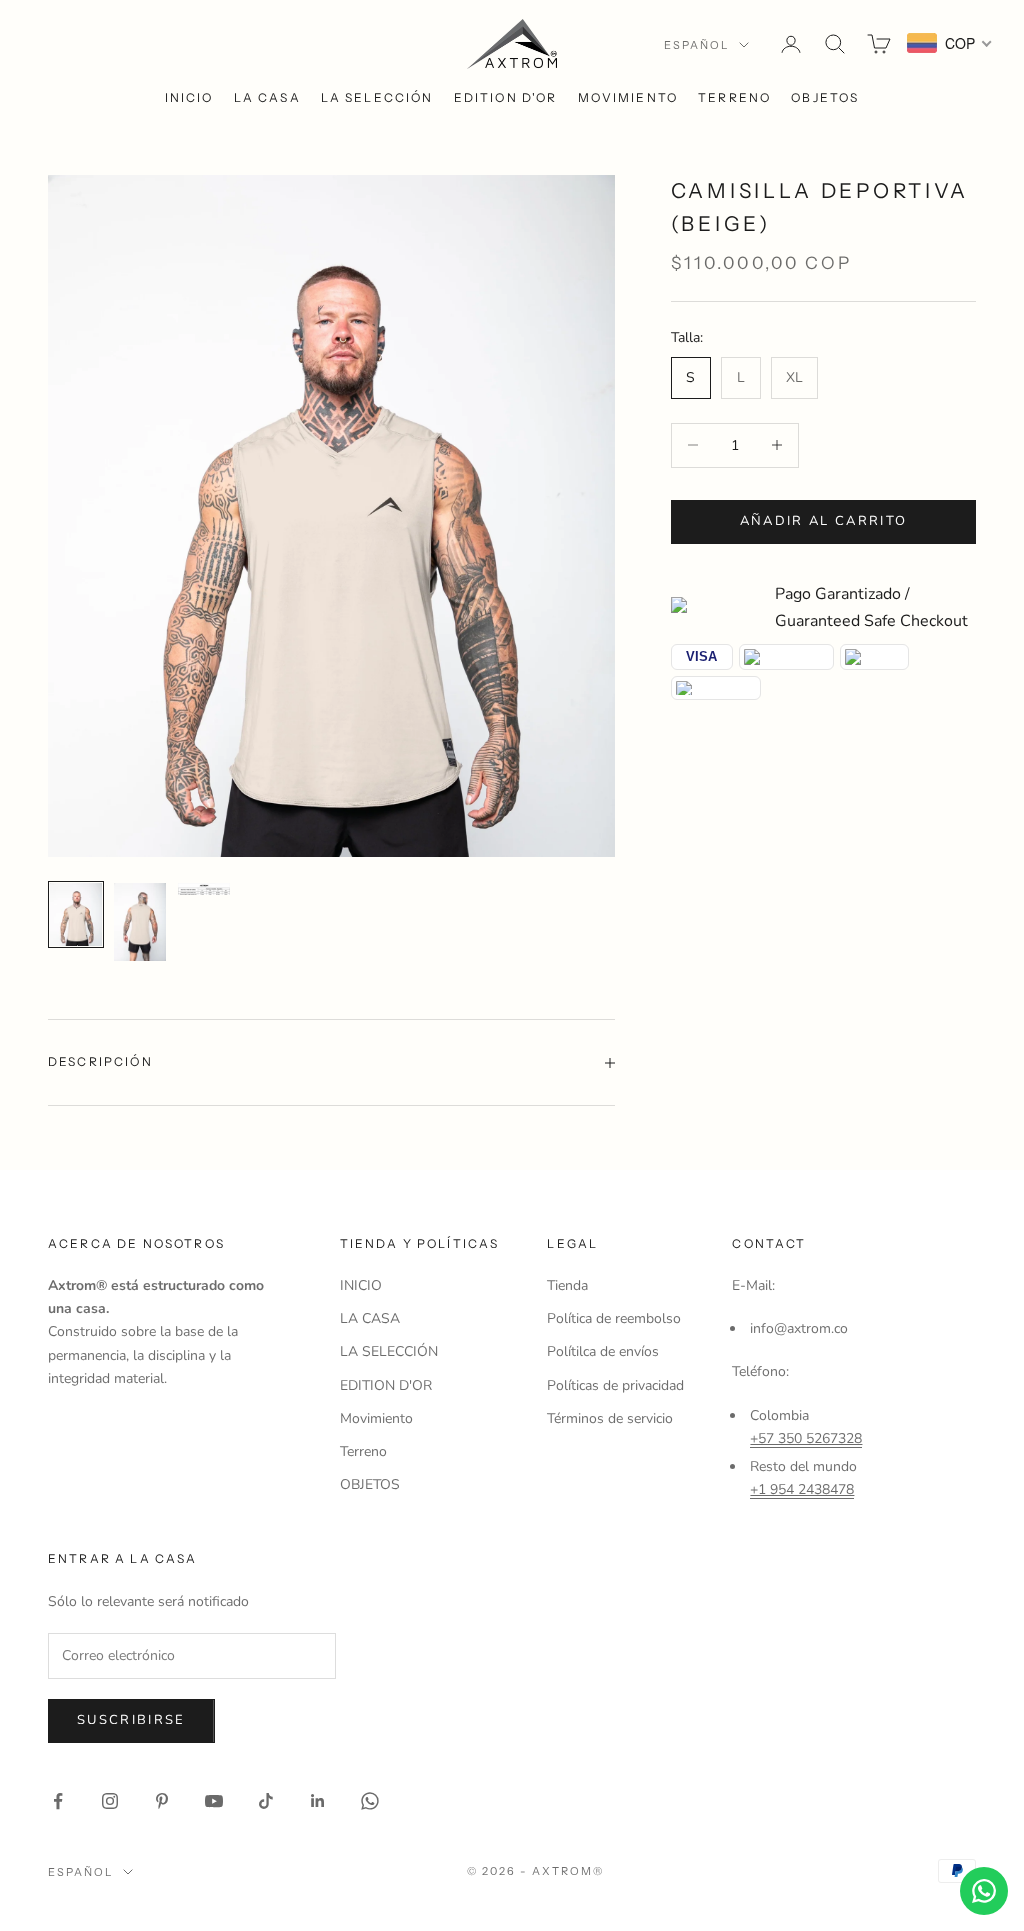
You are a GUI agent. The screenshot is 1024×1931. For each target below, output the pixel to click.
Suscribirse (131, 1720)
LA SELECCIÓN (377, 97)
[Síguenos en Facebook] (58, 1801)
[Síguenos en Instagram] (110, 1801)
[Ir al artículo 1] (76, 914)
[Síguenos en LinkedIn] (318, 1801)
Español (696, 45)
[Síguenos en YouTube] (214, 1801)
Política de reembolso (614, 1318)
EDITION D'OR (506, 97)
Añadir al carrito (824, 521)
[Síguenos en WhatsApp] (370, 1801)
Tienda (567, 1285)
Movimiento (628, 97)
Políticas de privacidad (615, 1385)
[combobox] (950, 43)
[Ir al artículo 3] (204, 888)
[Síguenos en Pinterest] (162, 1801)
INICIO (189, 97)
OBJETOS (825, 97)
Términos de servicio (610, 1418)
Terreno (734, 97)
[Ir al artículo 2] (140, 922)
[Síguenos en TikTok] (266, 1801)
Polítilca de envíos (603, 1351)
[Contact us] (984, 1891)
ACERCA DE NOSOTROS (136, 1243)
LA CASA (267, 97)
